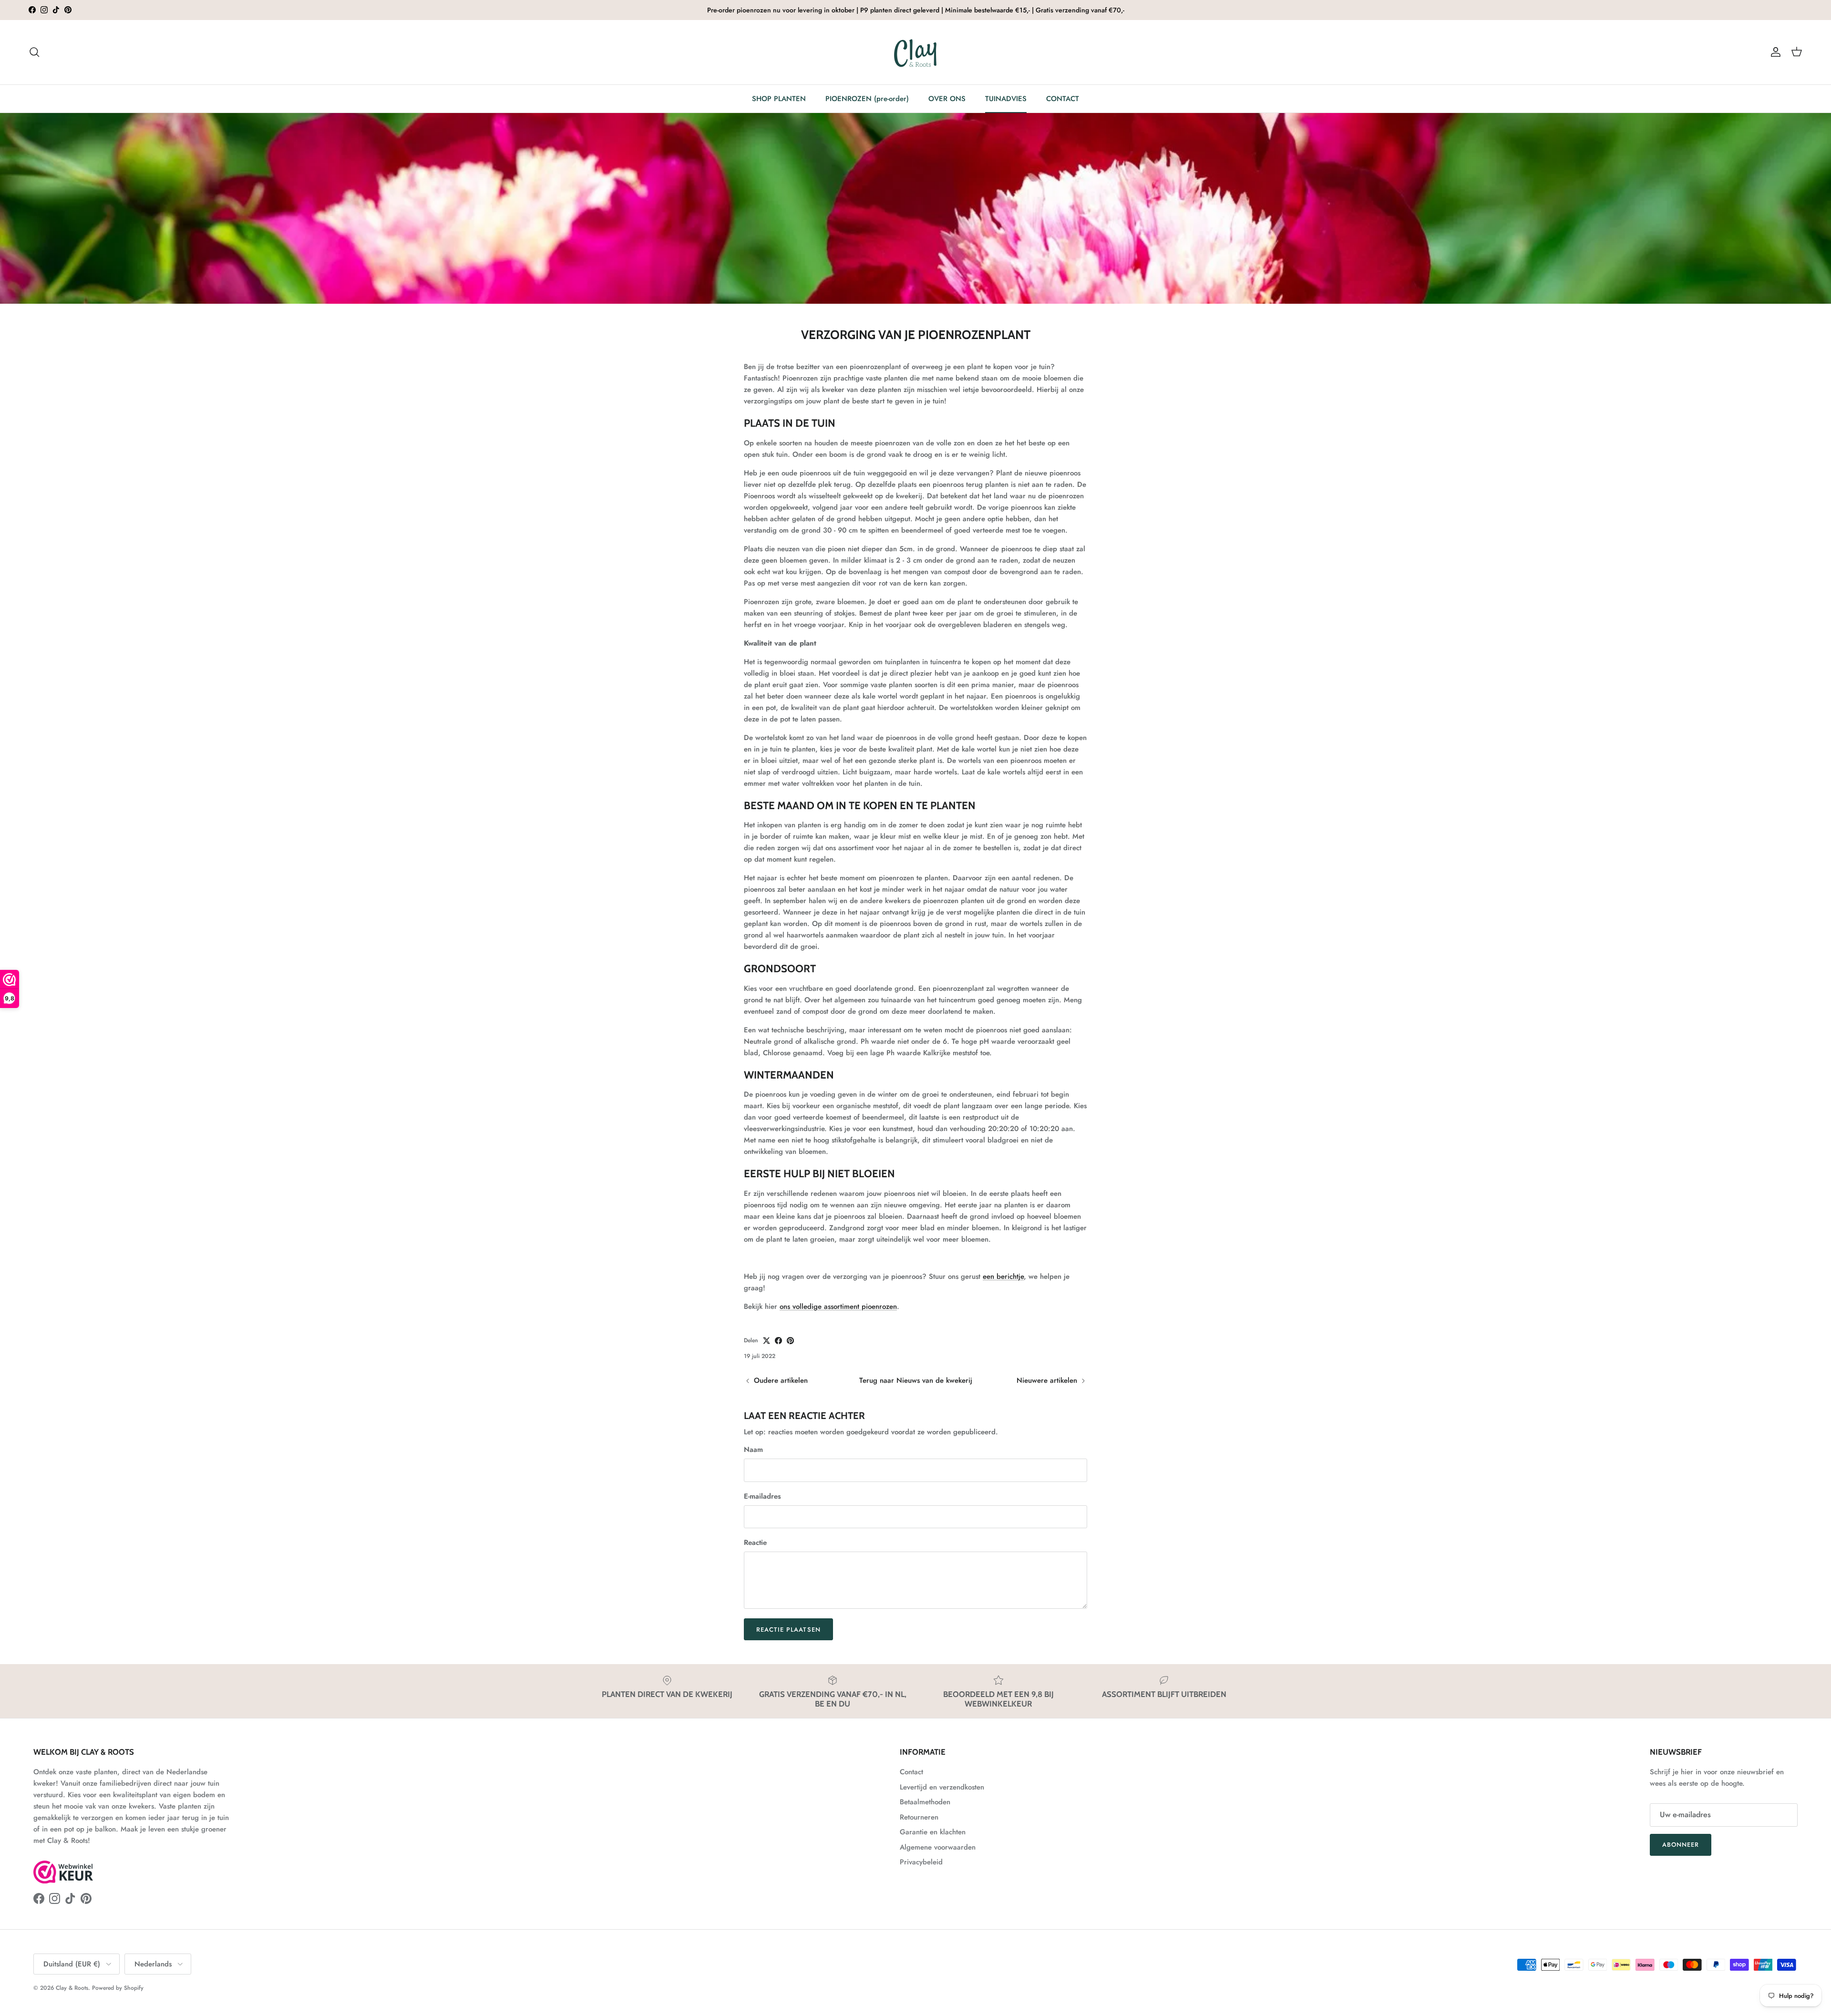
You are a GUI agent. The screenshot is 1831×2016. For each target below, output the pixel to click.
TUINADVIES (1006, 99)
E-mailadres (762, 1497)
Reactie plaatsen (788, 1630)
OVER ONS (947, 99)
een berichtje (1003, 1276)
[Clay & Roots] (916, 52)
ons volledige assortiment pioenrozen (838, 1306)
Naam (753, 1450)
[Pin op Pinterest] (790, 1341)
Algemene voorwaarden (938, 1847)
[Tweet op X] (766, 1341)
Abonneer (1681, 1845)
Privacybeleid (921, 1862)
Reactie (755, 1543)
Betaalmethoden (925, 1802)
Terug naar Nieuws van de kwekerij (916, 1380)
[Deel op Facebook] (778, 1341)
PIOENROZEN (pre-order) (867, 99)
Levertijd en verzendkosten (942, 1787)
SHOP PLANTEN (779, 99)
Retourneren (919, 1817)
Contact (911, 1772)
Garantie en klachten (933, 1832)
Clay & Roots (72, 1988)
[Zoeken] (34, 52)
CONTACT (1063, 99)
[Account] (1774, 52)
